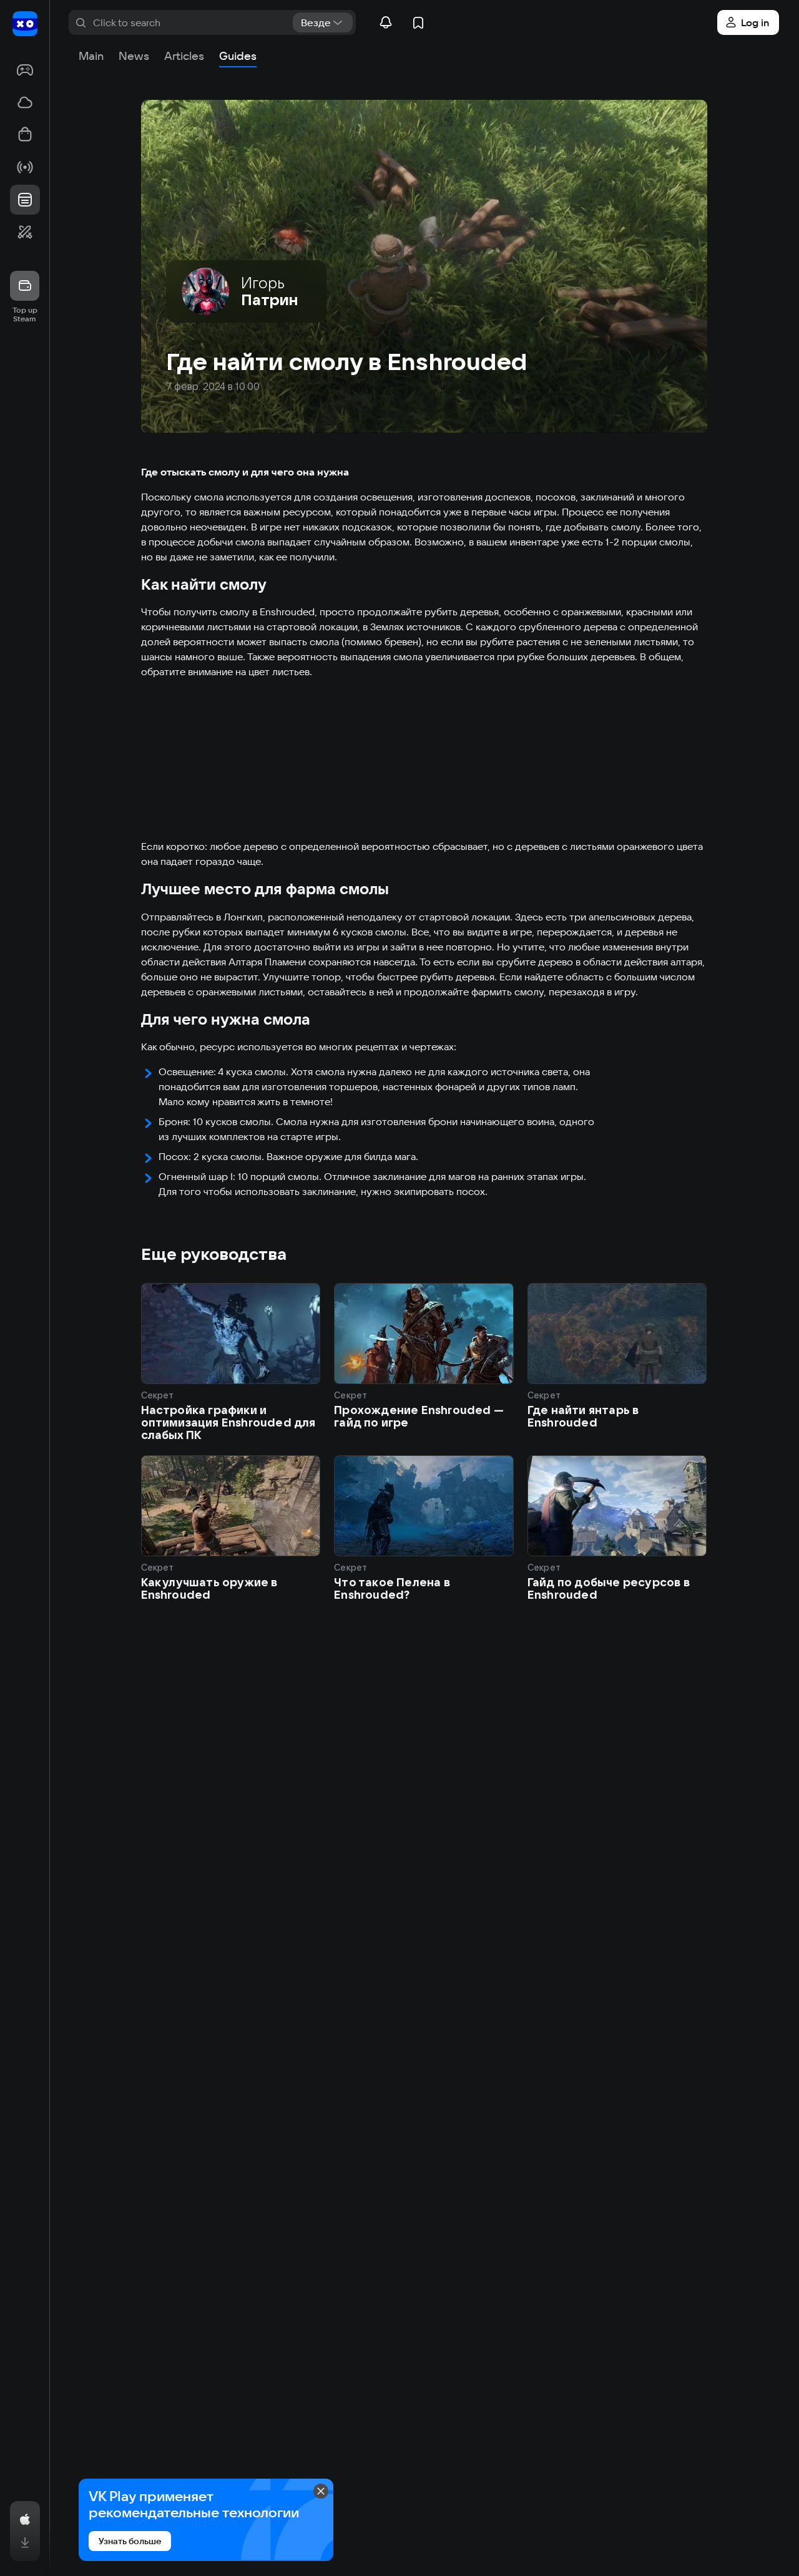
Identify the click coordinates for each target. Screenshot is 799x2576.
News (134, 56)
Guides (238, 56)
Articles (184, 56)
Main (91, 56)
